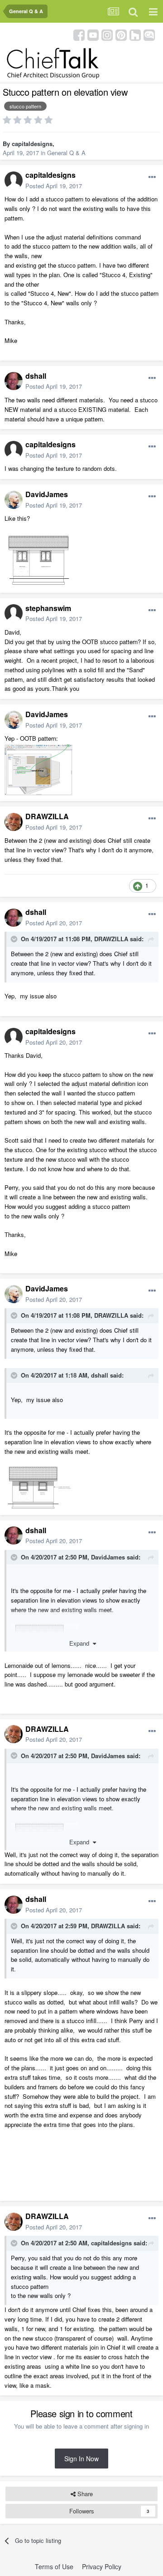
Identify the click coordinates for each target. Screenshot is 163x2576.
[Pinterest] (121, 34)
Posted (54, 186)
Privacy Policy (102, 2566)
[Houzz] (135, 34)
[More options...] (152, 177)
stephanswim (48, 608)
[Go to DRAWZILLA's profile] (14, 822)
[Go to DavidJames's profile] (14, 500)
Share (84, 2494)
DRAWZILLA (47, 816)
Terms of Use (54, 2566)
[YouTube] (93, 34)
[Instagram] (107, 34)
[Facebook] (79, 34)
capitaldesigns (32, 144)
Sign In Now (81, 2459)
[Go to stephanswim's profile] (14, 613)
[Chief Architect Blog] (149, 34)
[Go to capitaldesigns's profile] (14, 181)
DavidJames (47, 494)
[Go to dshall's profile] (14, 381)
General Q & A (66, 153)
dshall (36, 376)
